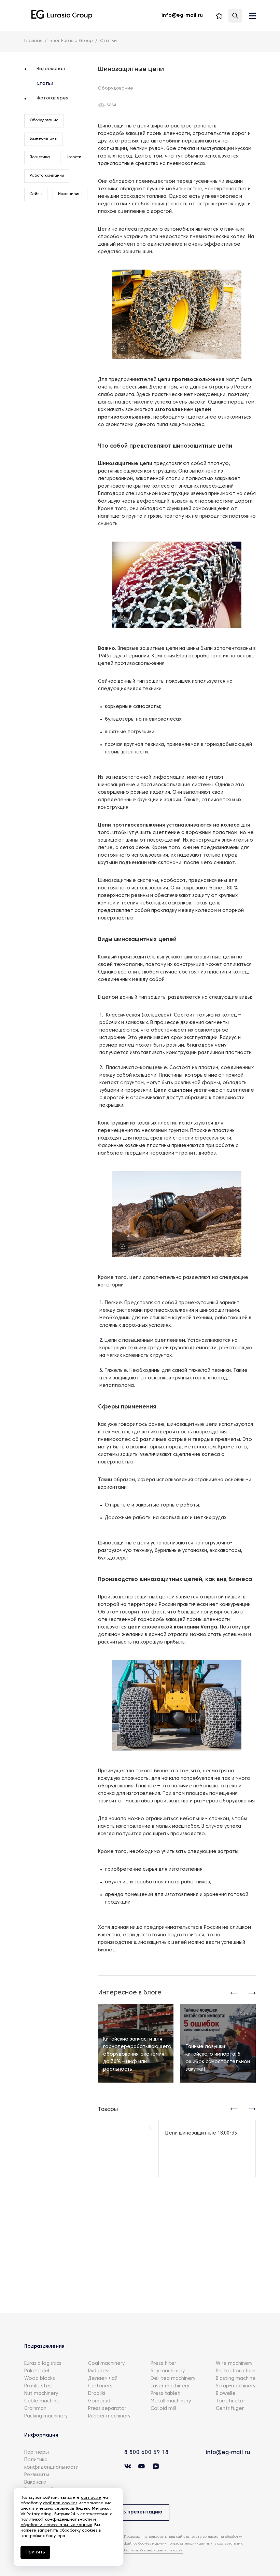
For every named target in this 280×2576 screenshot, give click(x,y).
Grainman (35, 2409)
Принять (35, 2552)
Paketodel (37, 2371)
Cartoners (100, 2386)
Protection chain (236, 2371)
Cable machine (42, 2401)
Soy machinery (168, 2371)
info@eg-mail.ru (228, 2453)
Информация (41, 2435)
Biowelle (226, 2394)
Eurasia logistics (43, 2364)
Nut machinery (41, 2394)
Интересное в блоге (130, 1993)
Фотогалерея (52, 98)
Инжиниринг (70, 194)
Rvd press (99, 2371)
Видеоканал (51, 69)
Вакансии (35, 2483)
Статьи (45, 84)
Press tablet (165, 2394)
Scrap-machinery (236, 2386)
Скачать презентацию (134, 2512)
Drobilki (97, 2394)
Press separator (107, 2409)
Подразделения (44, 2347)
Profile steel (39, 2386)
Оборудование (44, 120)
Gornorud (99, 2401)
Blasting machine (236, 2379)
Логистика (40, 157)
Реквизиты (37, 2475)
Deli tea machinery (173, 2379)
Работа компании (47, 176)
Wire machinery (234, 2364)
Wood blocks (40, 2379)
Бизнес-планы (44, 139)
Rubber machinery (109, 2416)
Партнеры (37, 2452)
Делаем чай (103, 2379)
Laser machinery (170, 2386)
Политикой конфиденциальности (153, 2551)
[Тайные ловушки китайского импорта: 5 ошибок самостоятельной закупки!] (218, 2043)
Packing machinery (46, 2416)
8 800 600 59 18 (146, 2453)
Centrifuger (230, 2409)
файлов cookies (60, 2503)
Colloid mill (163, 2409)
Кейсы (36, 194)
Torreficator (230, 2401)
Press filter (163, 2364)
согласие (91, 2498)
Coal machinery (106, 2364)
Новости (73, 157)
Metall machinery (171, 2401)
